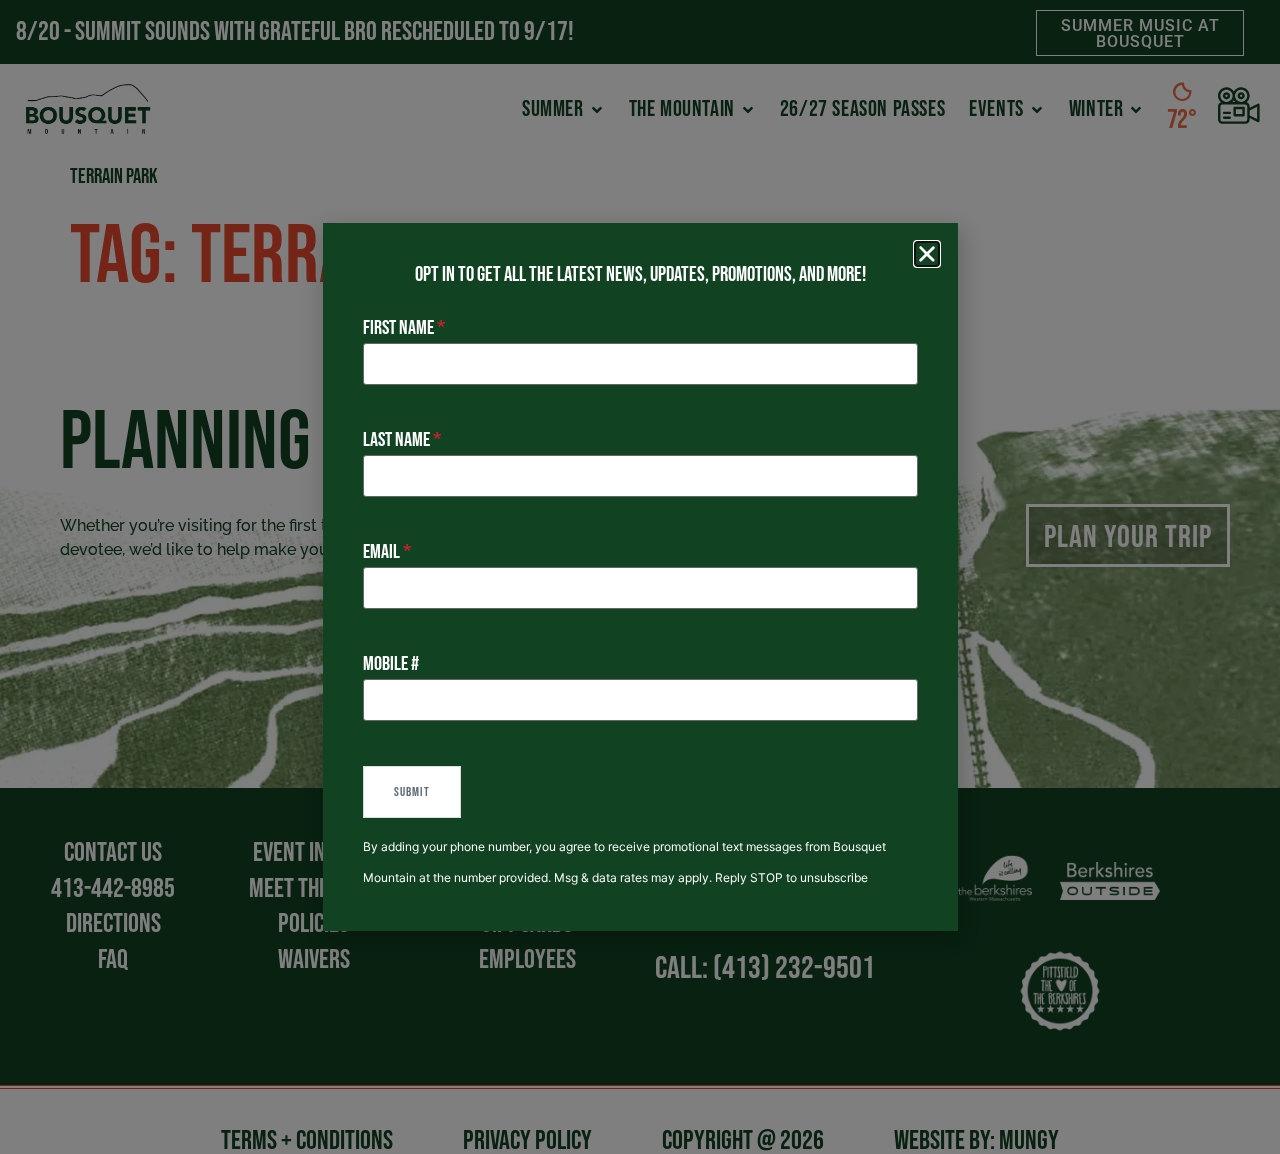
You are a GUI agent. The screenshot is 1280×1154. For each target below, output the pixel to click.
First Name (398, 328)
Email (381, 552)
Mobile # (391, 664)
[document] (640, 577)
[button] (927, 254)
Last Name (396, 440)
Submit (412, 792)
